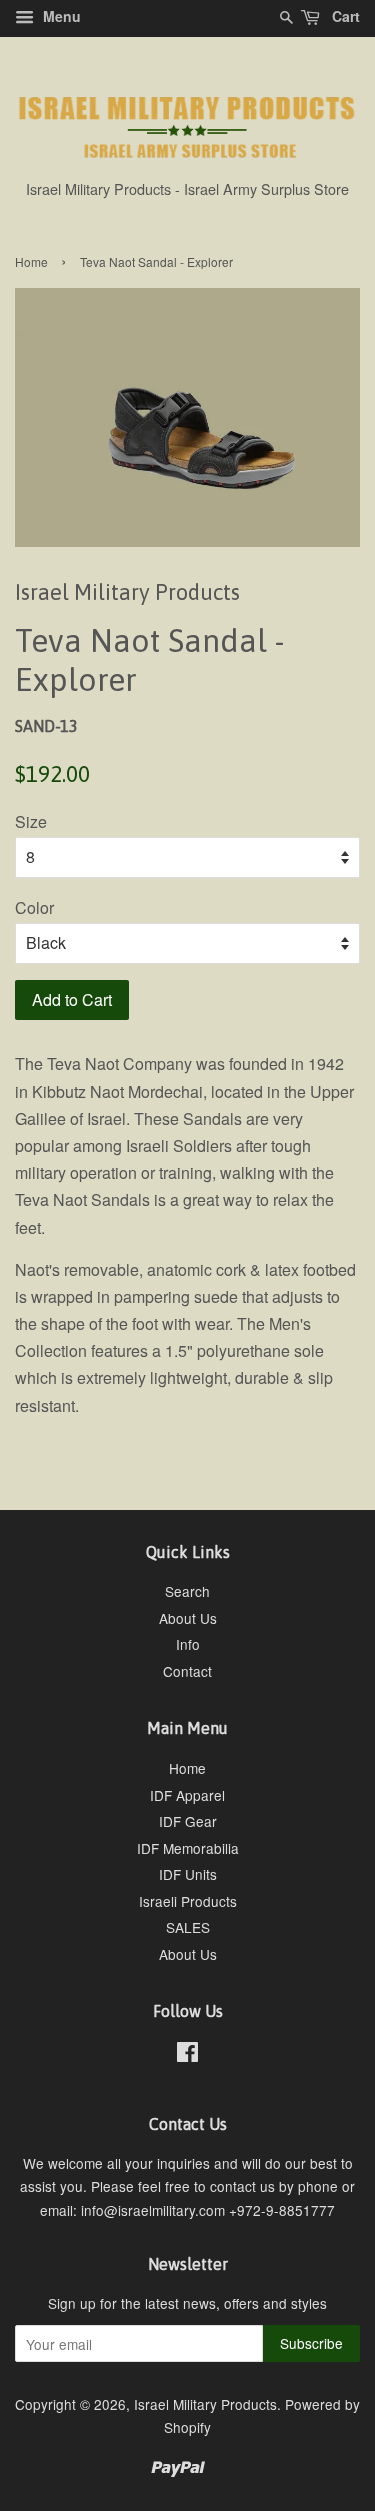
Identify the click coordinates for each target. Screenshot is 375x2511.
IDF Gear (188, 1821)
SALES (188, 1927)
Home (31, 261)
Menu (60, 16)
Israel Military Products (205, 2404)
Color (34, 907)
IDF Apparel (187, 1795)
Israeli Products (188, 1901)
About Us (188, 1618)
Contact (187, 1671)
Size (31, 821)
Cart (344, 16)
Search (187, 1591)
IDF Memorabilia (188, 1848)
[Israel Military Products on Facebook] (187, 2055)
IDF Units (188, 1874)
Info (188, 1644)
